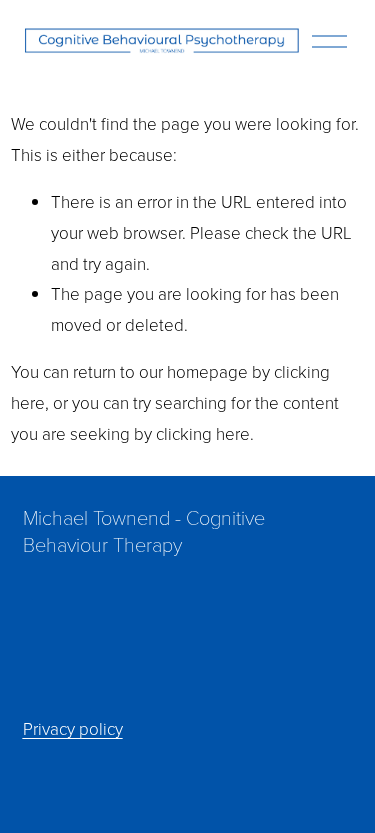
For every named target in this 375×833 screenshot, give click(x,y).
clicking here (203, 433)
